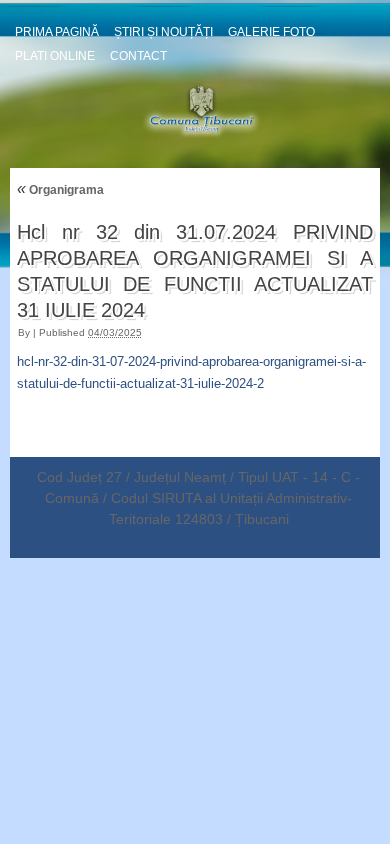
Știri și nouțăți (163, 32)
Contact (138, 56)
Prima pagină (57, 32)
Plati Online (55, 56)
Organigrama (60, 190)
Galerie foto (271, 32)
